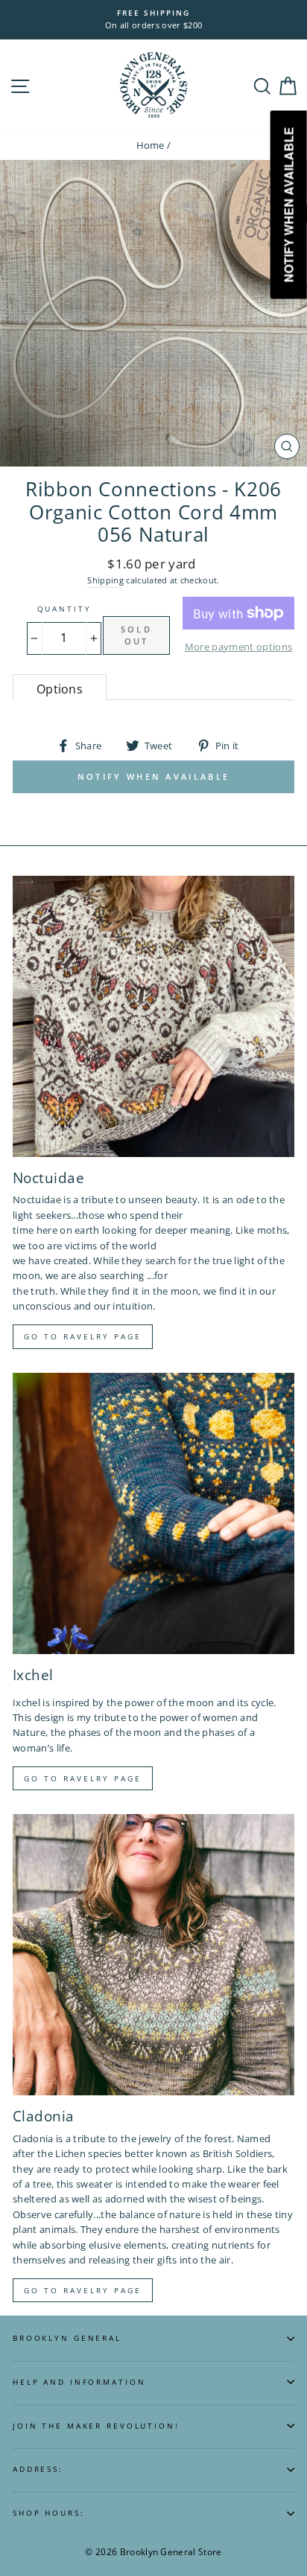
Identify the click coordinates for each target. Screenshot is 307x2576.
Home (151, 145)
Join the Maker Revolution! (96, 2426)
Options (60, 689)
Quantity (64, 609)
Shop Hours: (49, 2513)
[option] (153, 20)
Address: (38, 2469)
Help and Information (79, 2382)
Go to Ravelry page (83, 1336)
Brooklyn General (67, 2338)
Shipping (105, 580)
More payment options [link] (238, 647)
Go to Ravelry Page (83, 2290)
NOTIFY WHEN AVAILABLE (153, 776)
